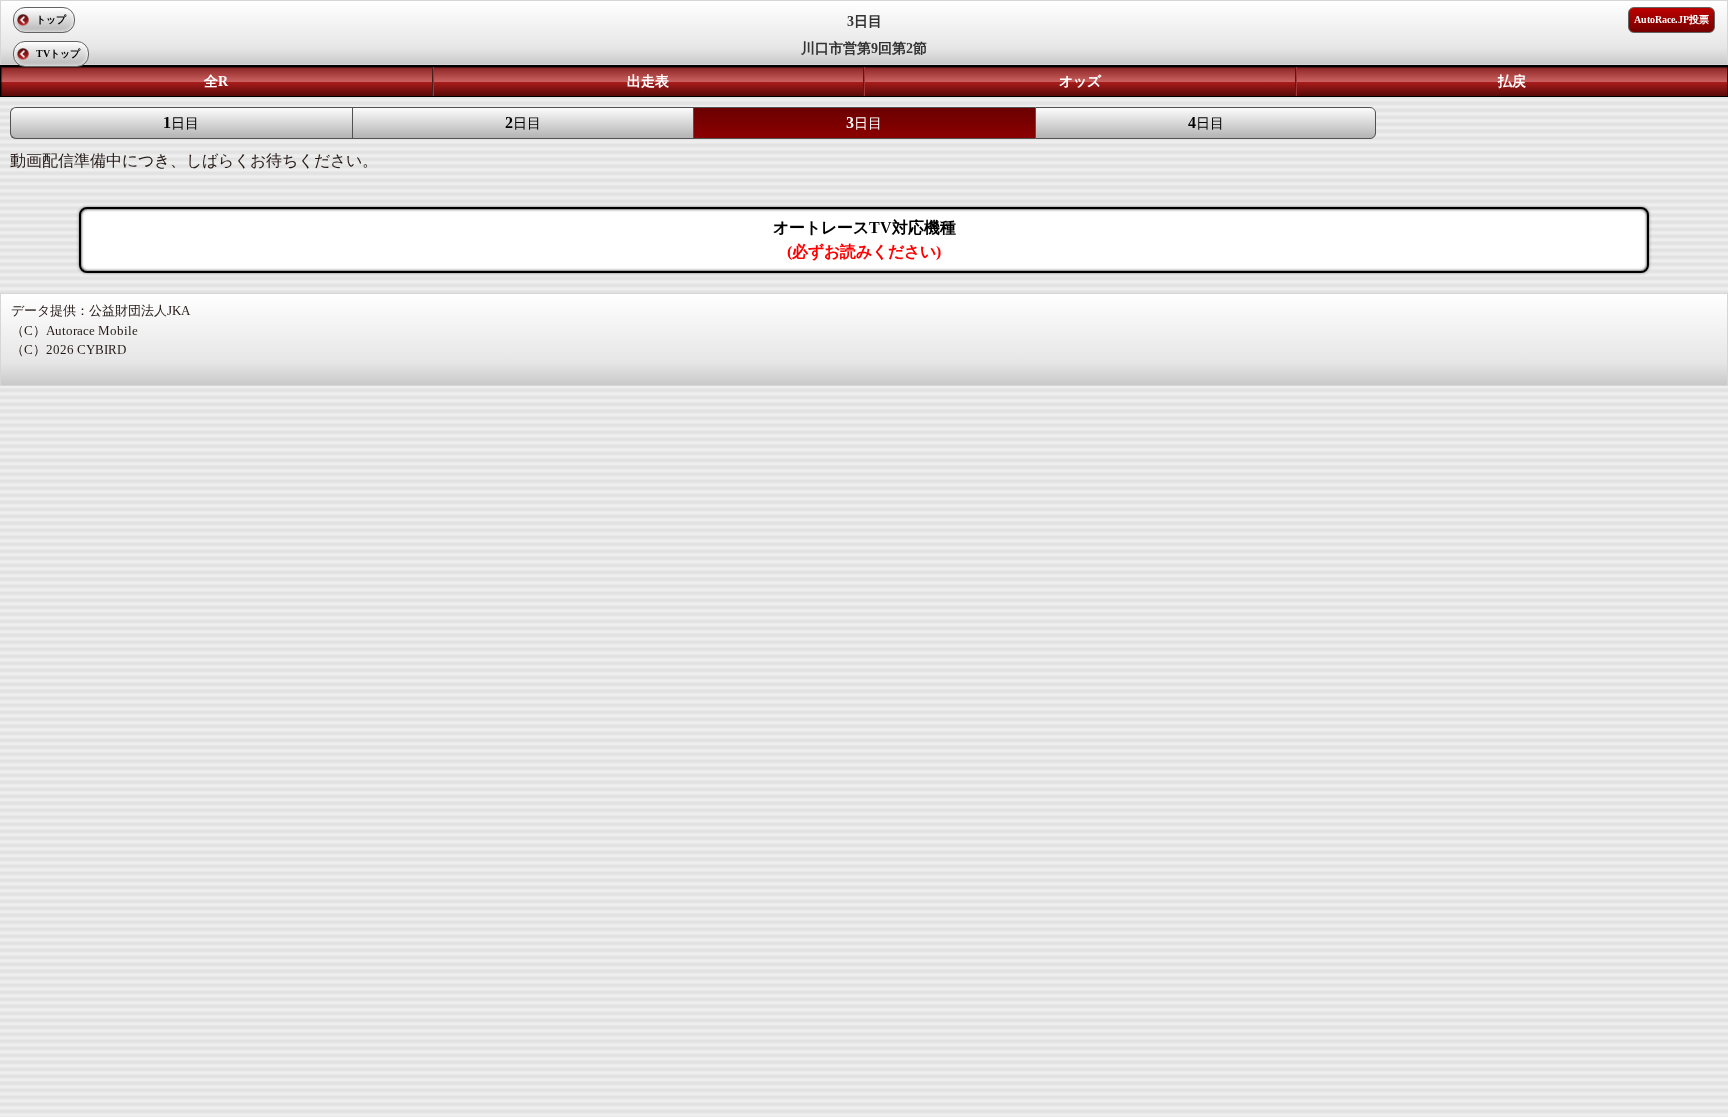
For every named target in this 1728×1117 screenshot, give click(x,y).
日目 (181, 122)
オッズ (1080, 81)
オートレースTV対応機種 (864, 239)
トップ (51, 19)
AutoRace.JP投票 (1671, 19)
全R (216, 81)
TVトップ (58, 53)
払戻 (1512, 81)
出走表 (648, 81)
